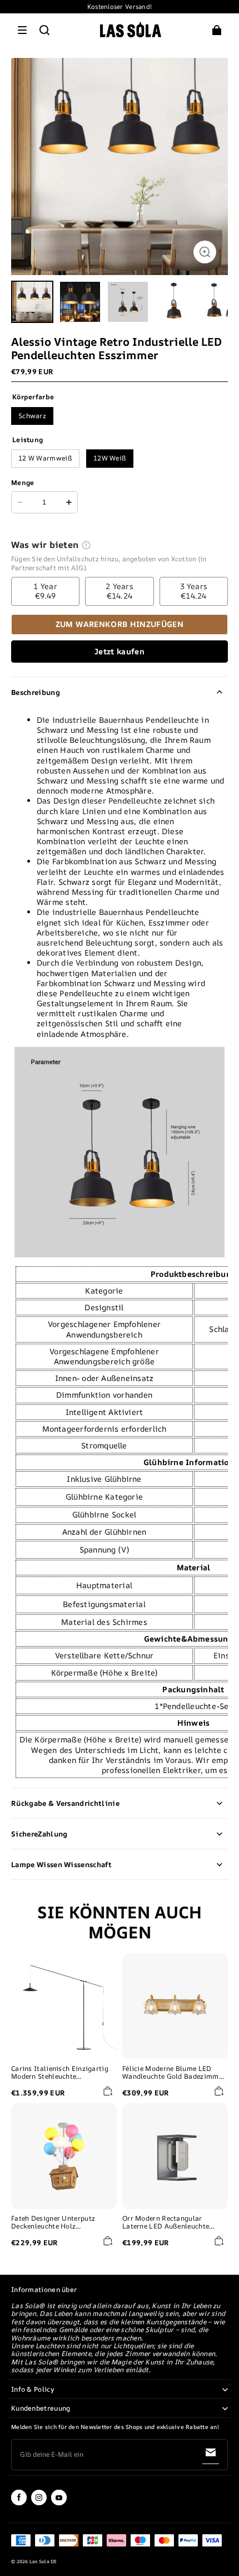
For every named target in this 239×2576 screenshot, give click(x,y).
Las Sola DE (43, 2562)
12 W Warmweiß (45, 458)
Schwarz (32, 416)
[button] (22, 30)
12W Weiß (110, 458)
